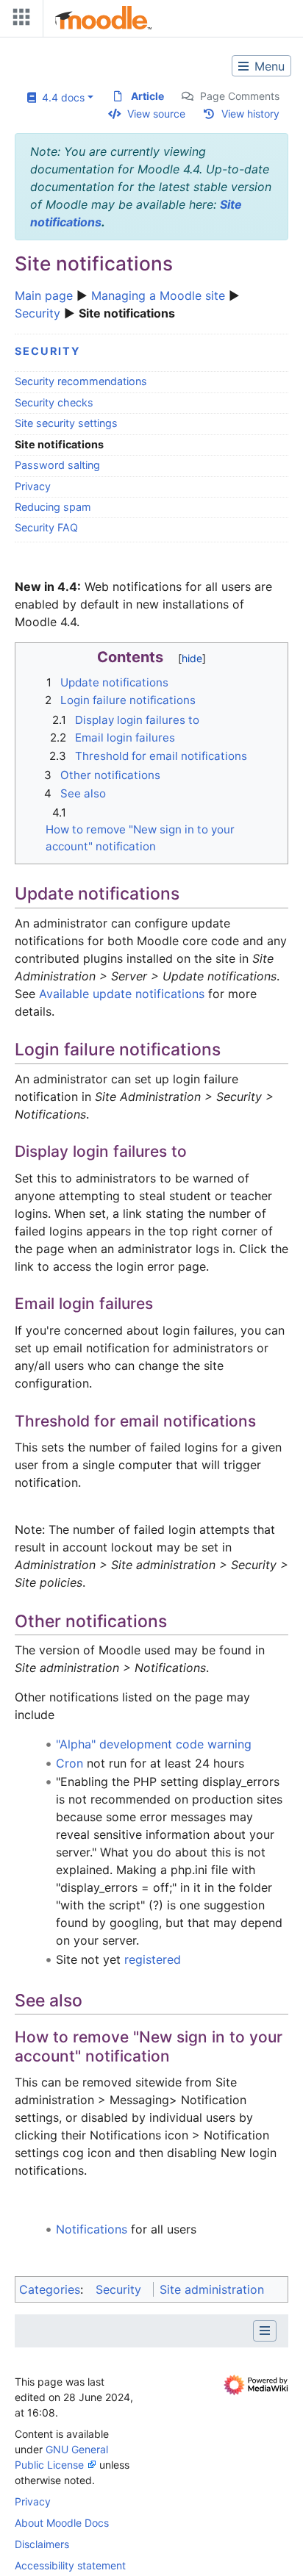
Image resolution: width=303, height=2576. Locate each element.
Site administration (212, 2289)
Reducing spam (53, 507)
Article (147, 96)
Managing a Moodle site (158, 295)
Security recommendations (81, 381)
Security (38, 313)
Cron (69, 1763)
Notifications (92, 2229)
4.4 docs (60, 97)
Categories (50, 2289)
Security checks (54, 402)
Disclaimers (42, 2544)
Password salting (57, 465)
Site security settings (66, 423)
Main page (44, 295)
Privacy (33, 486)
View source (156, 114)
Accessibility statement (70, 2565)
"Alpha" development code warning (154, 1744)
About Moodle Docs (62, 2523)
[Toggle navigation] (18, 20)
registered (153, 1959)
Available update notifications (122, 994)
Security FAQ (46, 527)
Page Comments (240, 96)
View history (250, 114)
